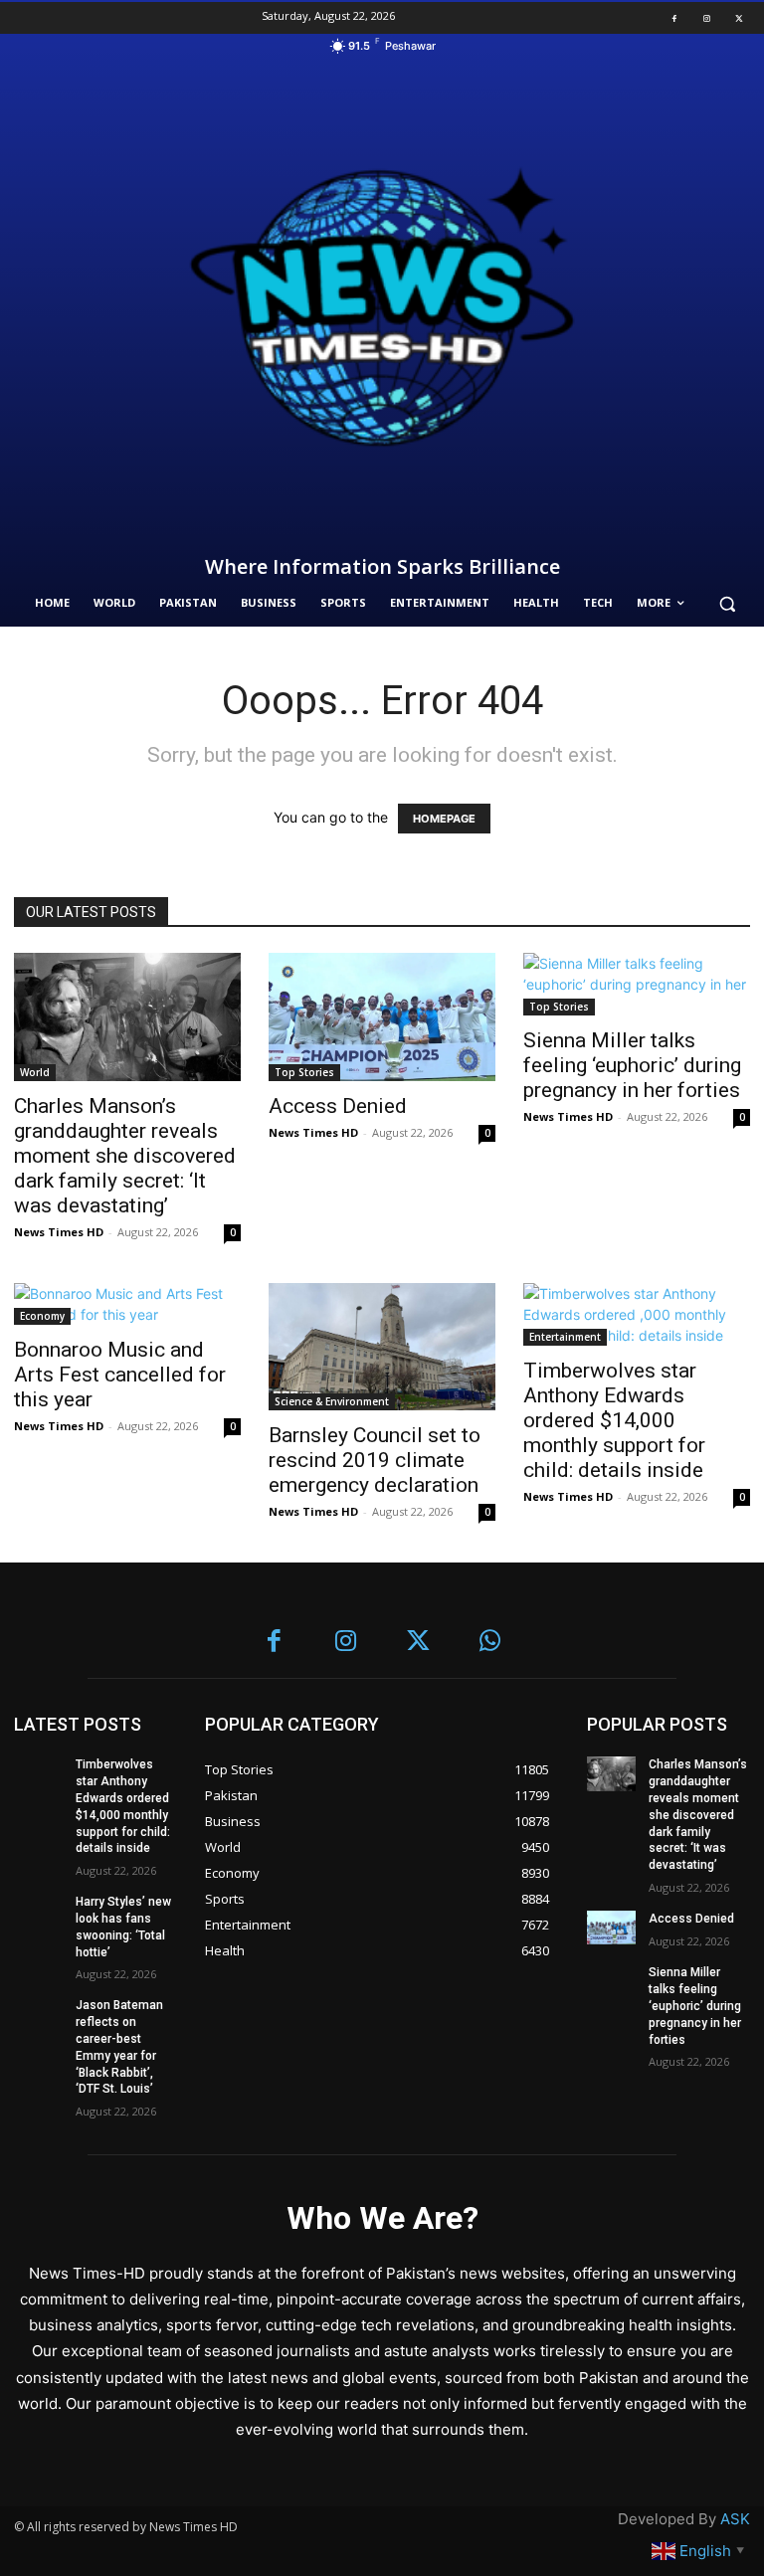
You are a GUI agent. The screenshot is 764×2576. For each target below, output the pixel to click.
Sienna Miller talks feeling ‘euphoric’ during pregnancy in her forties (632, 1065)
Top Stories (304, 1072)
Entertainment (565, 1337)
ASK (735, 2519)
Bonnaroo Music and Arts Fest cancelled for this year (120, 1375)
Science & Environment (332, 1401)
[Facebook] (674, 18)
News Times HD (59, 1232)
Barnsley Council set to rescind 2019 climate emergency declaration (375, 1460)
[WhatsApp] (491, 1643)
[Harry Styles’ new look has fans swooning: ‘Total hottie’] (38, 1911)
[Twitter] (739, 18)
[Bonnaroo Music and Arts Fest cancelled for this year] (127, 1304)
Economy (42, 1316)
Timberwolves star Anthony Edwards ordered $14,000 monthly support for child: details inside (614, 1420)
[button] (727, 603)
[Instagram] (706, 18)
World (35, 1072)
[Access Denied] (382, 1016)
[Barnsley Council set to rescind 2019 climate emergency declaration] (382, 1347)
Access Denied (338, 1106)
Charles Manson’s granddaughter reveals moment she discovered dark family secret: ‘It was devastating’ (125, 1156)
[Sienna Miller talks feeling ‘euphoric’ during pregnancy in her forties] (637, 984)
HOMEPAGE (444, 819)
